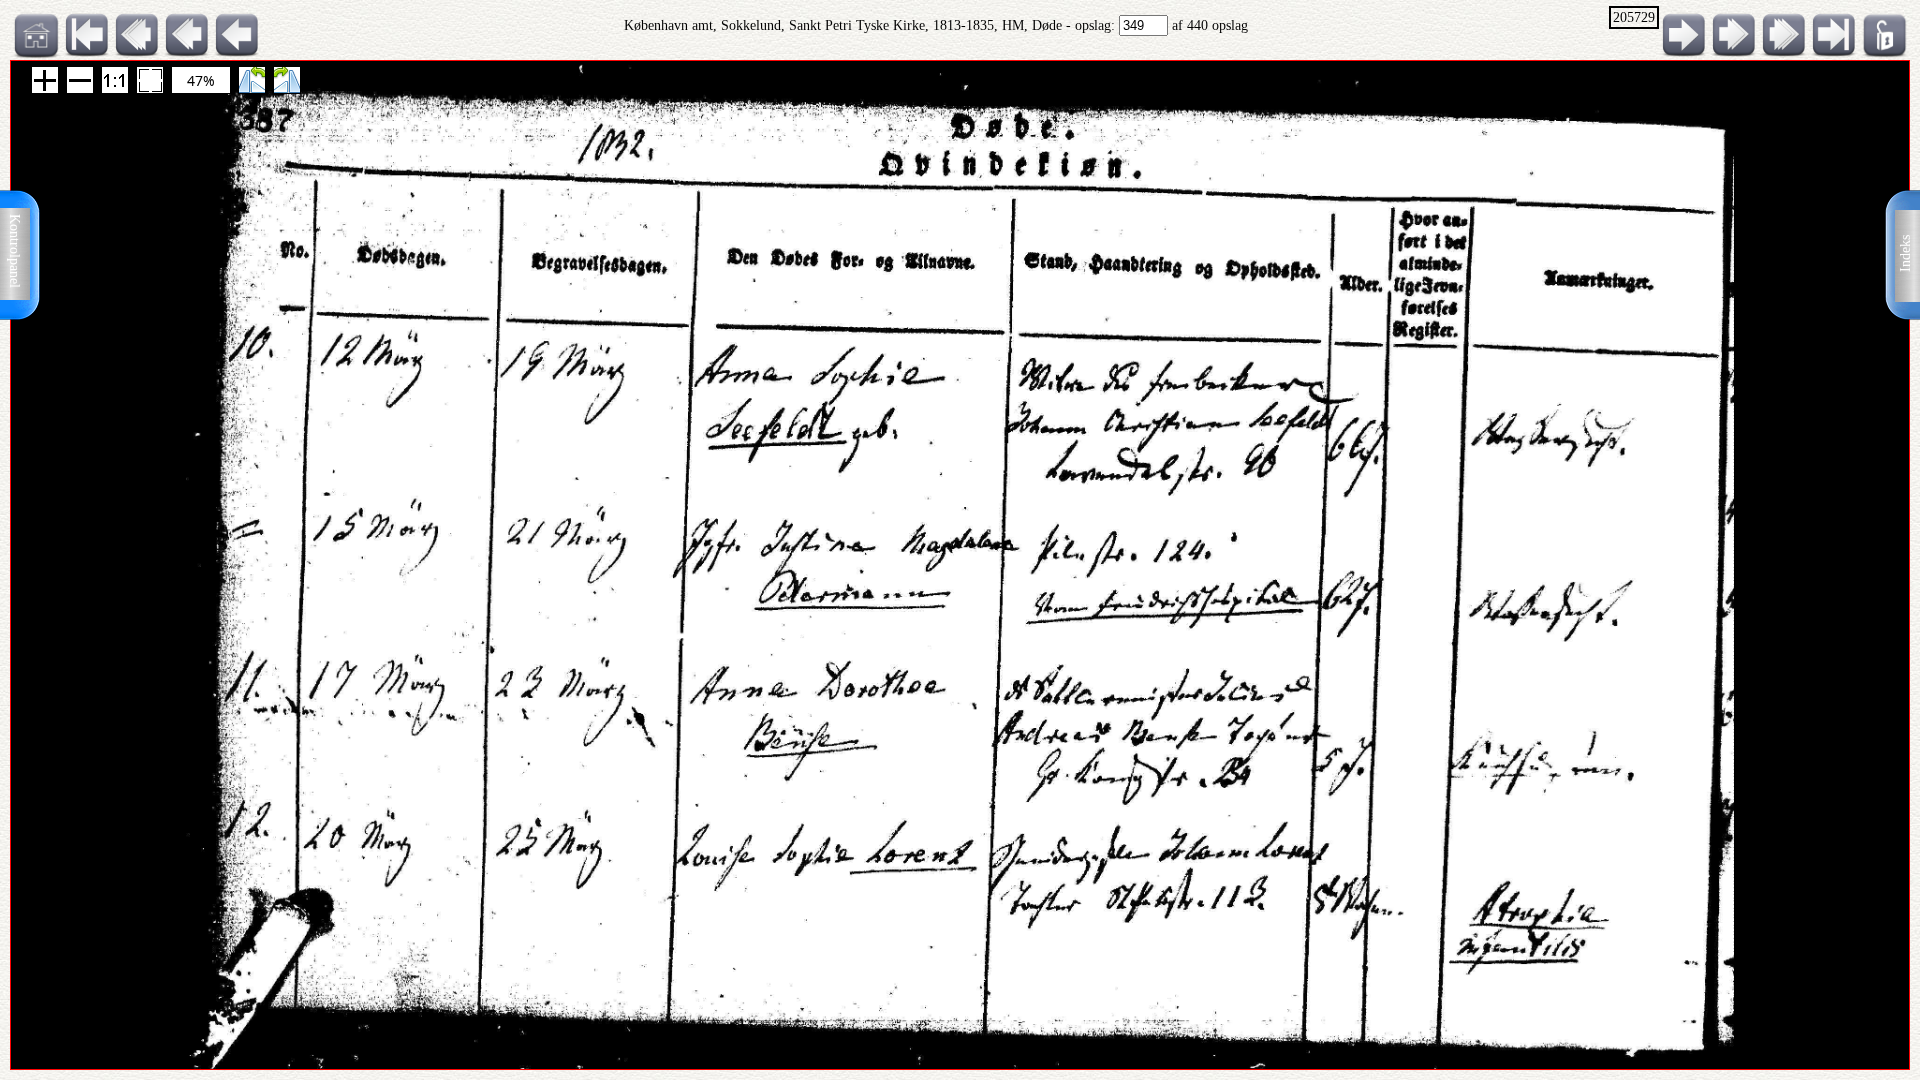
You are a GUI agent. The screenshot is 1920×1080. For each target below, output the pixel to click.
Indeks (1905, 253)
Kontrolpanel (14, 251)
